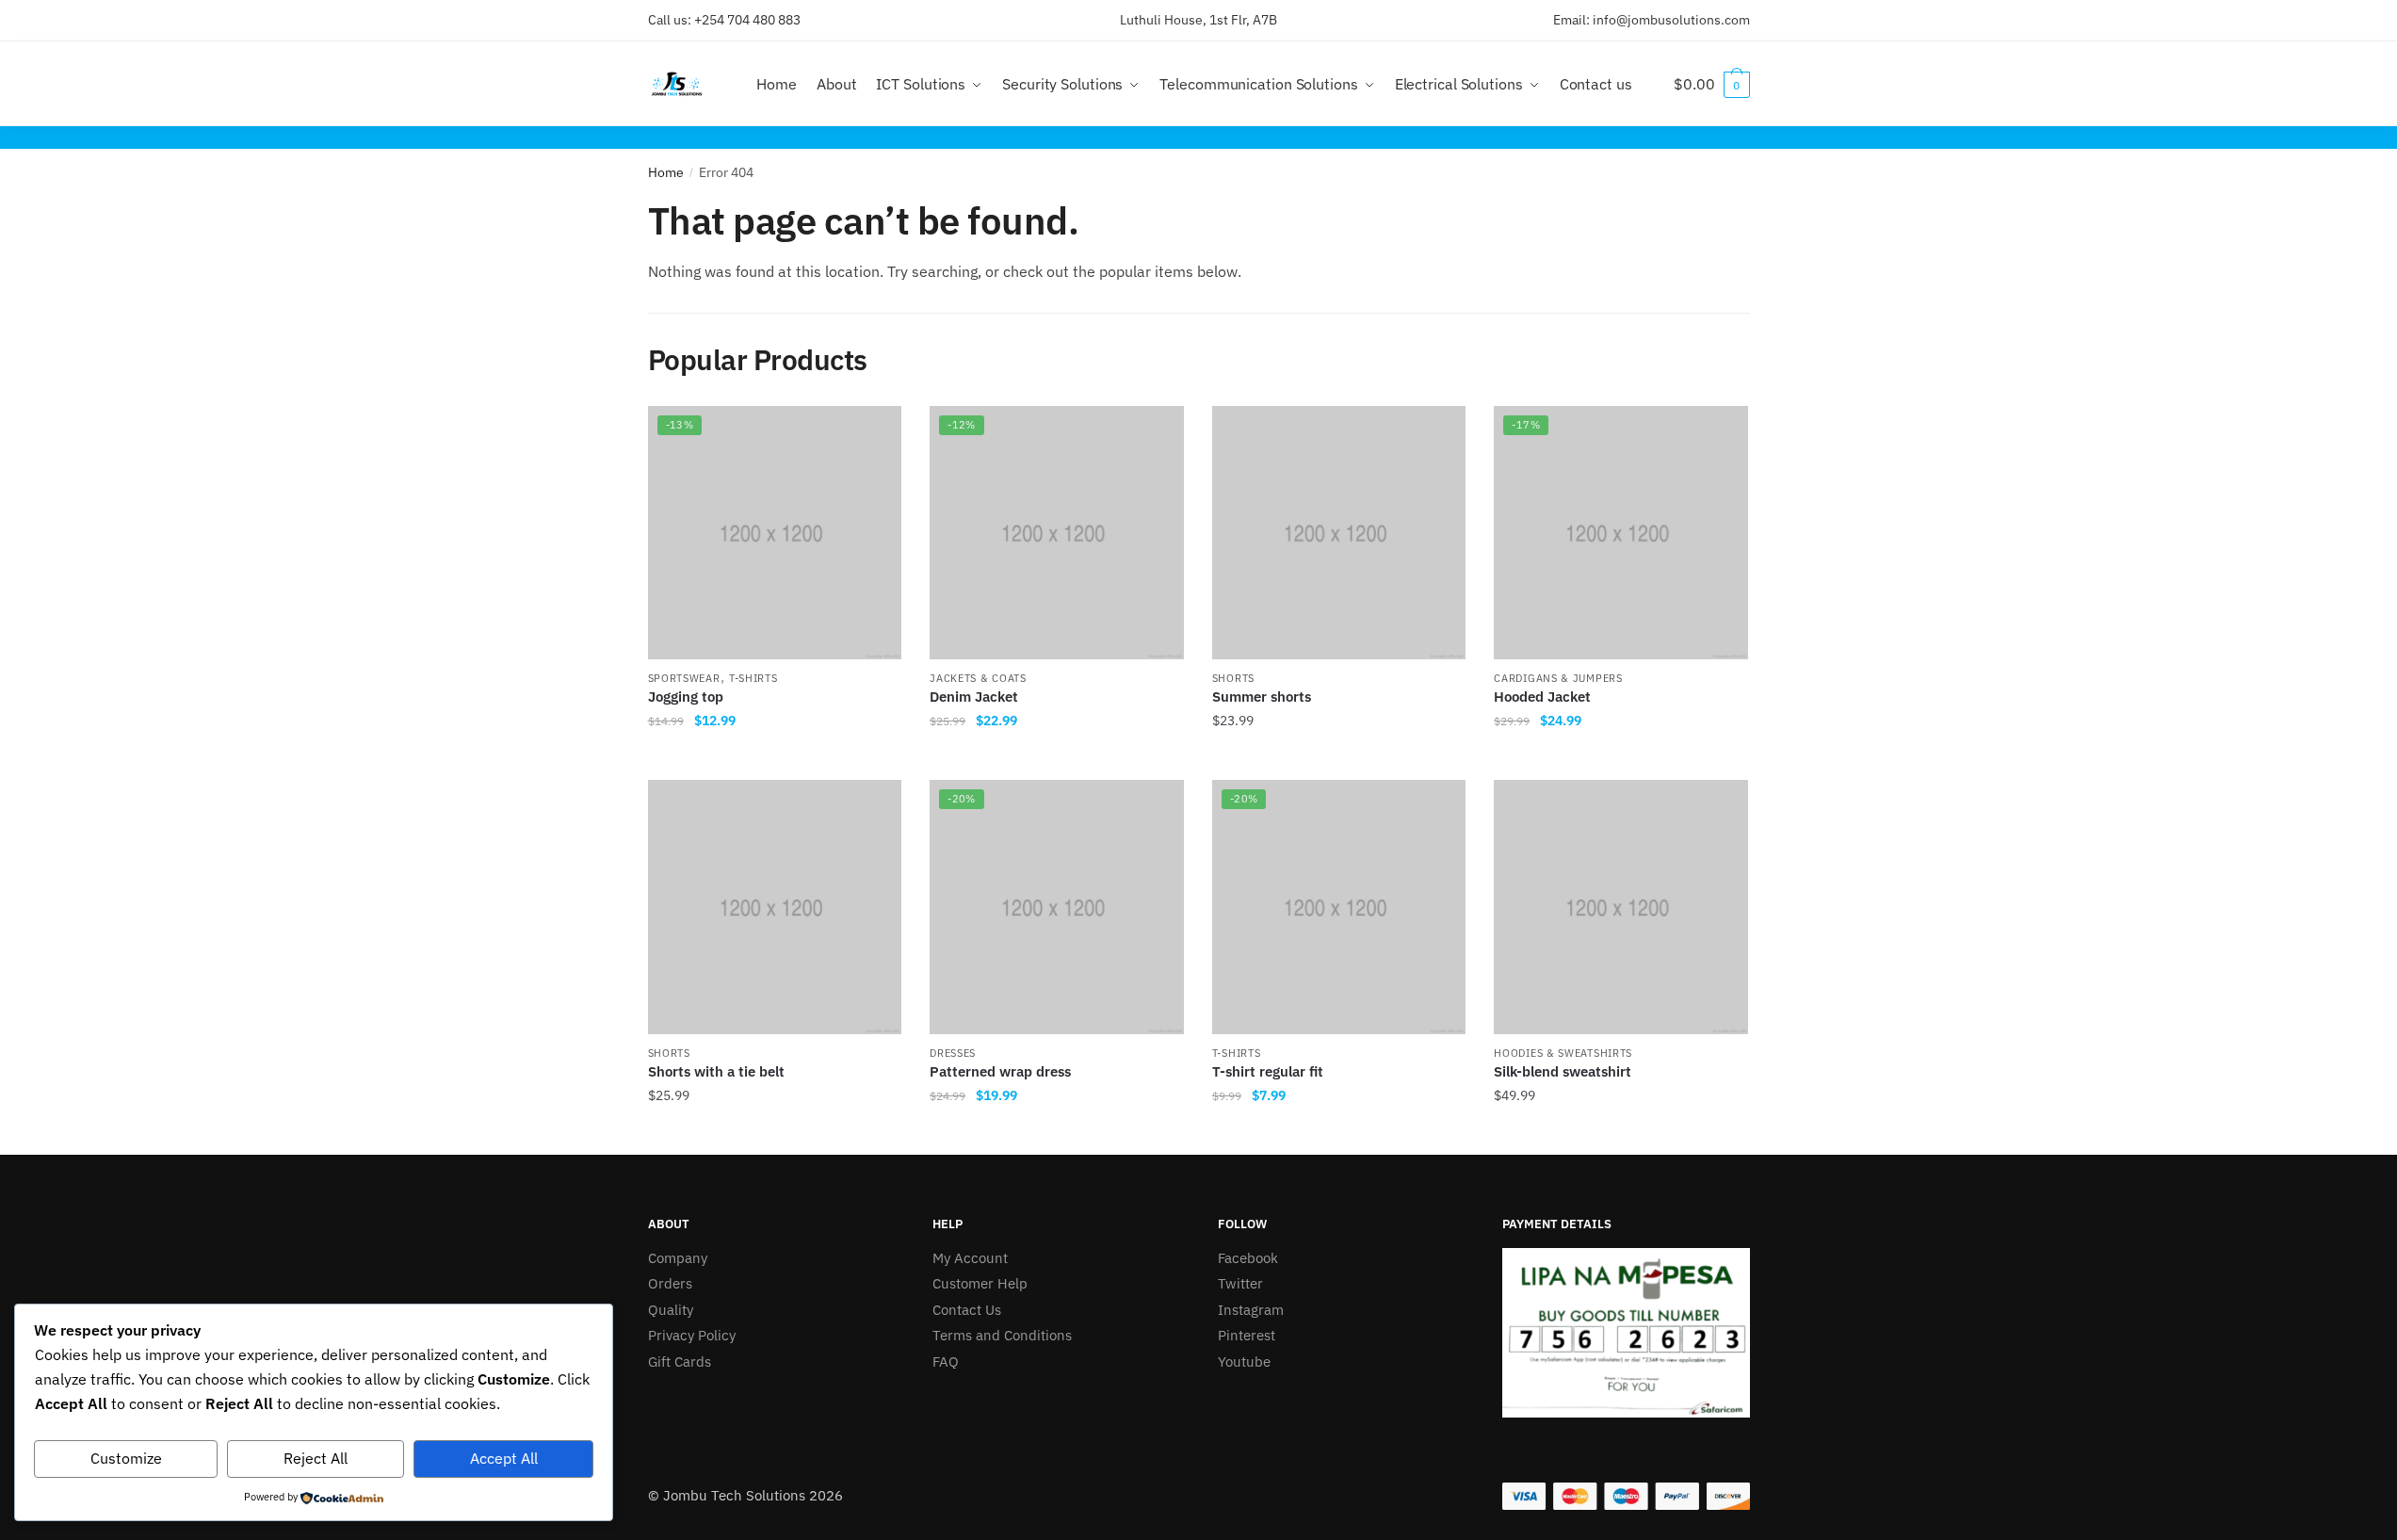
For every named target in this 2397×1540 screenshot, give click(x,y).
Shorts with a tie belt (716, 1071)
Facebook (1248, 1258)
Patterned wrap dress (1000, 1071)
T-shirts (753, 678)
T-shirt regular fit (1268, 1071)
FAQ (946, 1362)
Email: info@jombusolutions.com (1652, 20)
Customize (126, 1458)
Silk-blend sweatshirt (1563, 1071)
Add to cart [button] (774, 758)
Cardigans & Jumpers (1558, 678)
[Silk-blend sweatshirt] (1621, 907)
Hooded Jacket (1542, 697)
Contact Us (967, 1310)
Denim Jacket (974, 697)
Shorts (1233, 678)
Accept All (504, 1458)
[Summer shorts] (1339, 533)
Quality (671, 1310)
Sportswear (684, 678)
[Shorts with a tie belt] (775, 907)
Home (666, 172)
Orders (670, 1283)
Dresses (953, 1053)
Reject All (316, 1458)
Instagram (1251, 1310)
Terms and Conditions (1002, 1335)
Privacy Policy (692, 1335)
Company (678, 1258)
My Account (970, 1258)
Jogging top (686, 697)
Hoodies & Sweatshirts (1563, 1053)
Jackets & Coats (978, 678)
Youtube (1244, 1362)
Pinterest (1247, 1335)
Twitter (1240, 1283)
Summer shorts (1262, 697)
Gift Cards (680, 1362)
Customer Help (980, 1283)
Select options (1621, 1133)
